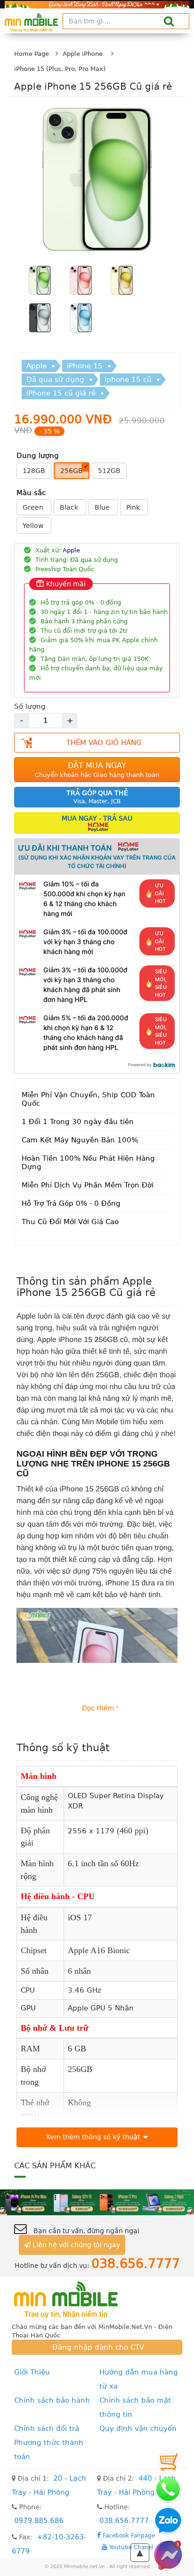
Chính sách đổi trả (47, 2429)
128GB (34, 471)
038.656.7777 (124, 2521)
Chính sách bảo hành (52, 2400)
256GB (72, 471)
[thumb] (40, 281)
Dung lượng (38, 456)
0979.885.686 (39, 2521)
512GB (109, 471)
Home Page (32, 54)
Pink (134, 507)
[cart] (168, 2461)
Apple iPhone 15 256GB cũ (83, 1340)
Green (34, 507)
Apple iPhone (83, 54)
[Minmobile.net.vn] (97, 2300)
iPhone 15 (85, 366)
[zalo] (168, 2522)
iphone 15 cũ (128, 380)
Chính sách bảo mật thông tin (135, 2407)
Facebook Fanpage (128, 2535)
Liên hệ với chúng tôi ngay (75, 2245)
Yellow (34, 526)
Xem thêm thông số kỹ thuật (93, 2137)
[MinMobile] (97, 2202)
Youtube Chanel (130, 2547)
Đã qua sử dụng (55, 380)
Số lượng (30, 706)
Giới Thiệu (32, 2372)
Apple (36, 366)
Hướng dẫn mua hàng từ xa (139, 2379)
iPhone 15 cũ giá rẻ (61, 393)
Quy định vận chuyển (138, 2429)
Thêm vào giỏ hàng (104, 743)
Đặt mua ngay (97, 770)
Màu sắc (31, 493)
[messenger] (168, 2555)
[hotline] (168, 2489)
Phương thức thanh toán (49, 2450)
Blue (103, 507)
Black (70, 507)
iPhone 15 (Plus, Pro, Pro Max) (60, 69)
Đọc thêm (98, 1708)
